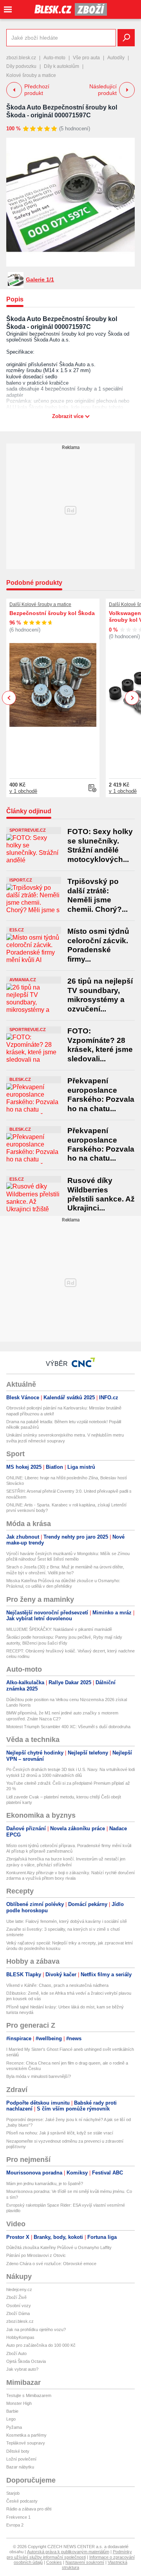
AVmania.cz (23, 980)
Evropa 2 (15, 2525)
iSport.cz (21, 880)
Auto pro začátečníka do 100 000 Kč (41, 2345)
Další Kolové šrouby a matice (40, 604)
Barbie (12, 2411)
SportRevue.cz (28, 830)
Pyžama (14, 2427)
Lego (11, 2419)
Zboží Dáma (18, 2313)
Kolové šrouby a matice (31, 75)
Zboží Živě (16, 2297)
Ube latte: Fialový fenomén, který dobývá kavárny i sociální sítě (67, 1921)
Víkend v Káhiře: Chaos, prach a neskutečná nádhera (57, 1985)
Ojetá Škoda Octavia (26, 2361)
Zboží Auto (16, 2353)
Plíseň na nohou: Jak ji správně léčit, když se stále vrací (60, 2133)
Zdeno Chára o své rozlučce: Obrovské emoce (51, 2264)
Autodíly (116, 58)
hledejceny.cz (19, 2289)
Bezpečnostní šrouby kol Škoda (52, 613)
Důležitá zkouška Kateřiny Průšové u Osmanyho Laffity (59, 2247)
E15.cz (17, 930)
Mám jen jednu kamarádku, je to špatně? (45, 2183)
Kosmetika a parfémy (26, 2435)
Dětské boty (18, 2451)
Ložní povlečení (21, 2459)
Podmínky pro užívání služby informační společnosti (69, 2554)
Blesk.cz (20, 1079)
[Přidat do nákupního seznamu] (92, 788)
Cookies (54, 2562)
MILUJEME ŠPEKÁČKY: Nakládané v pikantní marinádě (59, 1629)
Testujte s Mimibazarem (29, 2395)
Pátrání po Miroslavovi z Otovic (36, 2255)
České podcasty (22, 2501)
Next (132, 698)
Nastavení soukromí (85, 2562)
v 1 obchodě (23, 791)
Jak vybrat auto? (22, 2369)
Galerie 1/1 (40, 279)
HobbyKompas (20, 2337)
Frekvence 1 (18, 2517)
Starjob (13, 2493)
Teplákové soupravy (26, 2443)
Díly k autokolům (61, 66)
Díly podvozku (21, 66)
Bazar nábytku (20, 2467)
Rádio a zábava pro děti (29, 2509)
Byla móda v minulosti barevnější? (39, 2076)
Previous (9, 698)
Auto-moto (54, 58)
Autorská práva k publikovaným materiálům (68, 2552)
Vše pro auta (86, 58)
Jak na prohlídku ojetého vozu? (36, 2330)
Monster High (19, 2403)
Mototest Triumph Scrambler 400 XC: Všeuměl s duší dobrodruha (68, 1727)
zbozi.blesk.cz (21, 58)
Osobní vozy (19, 2306)
